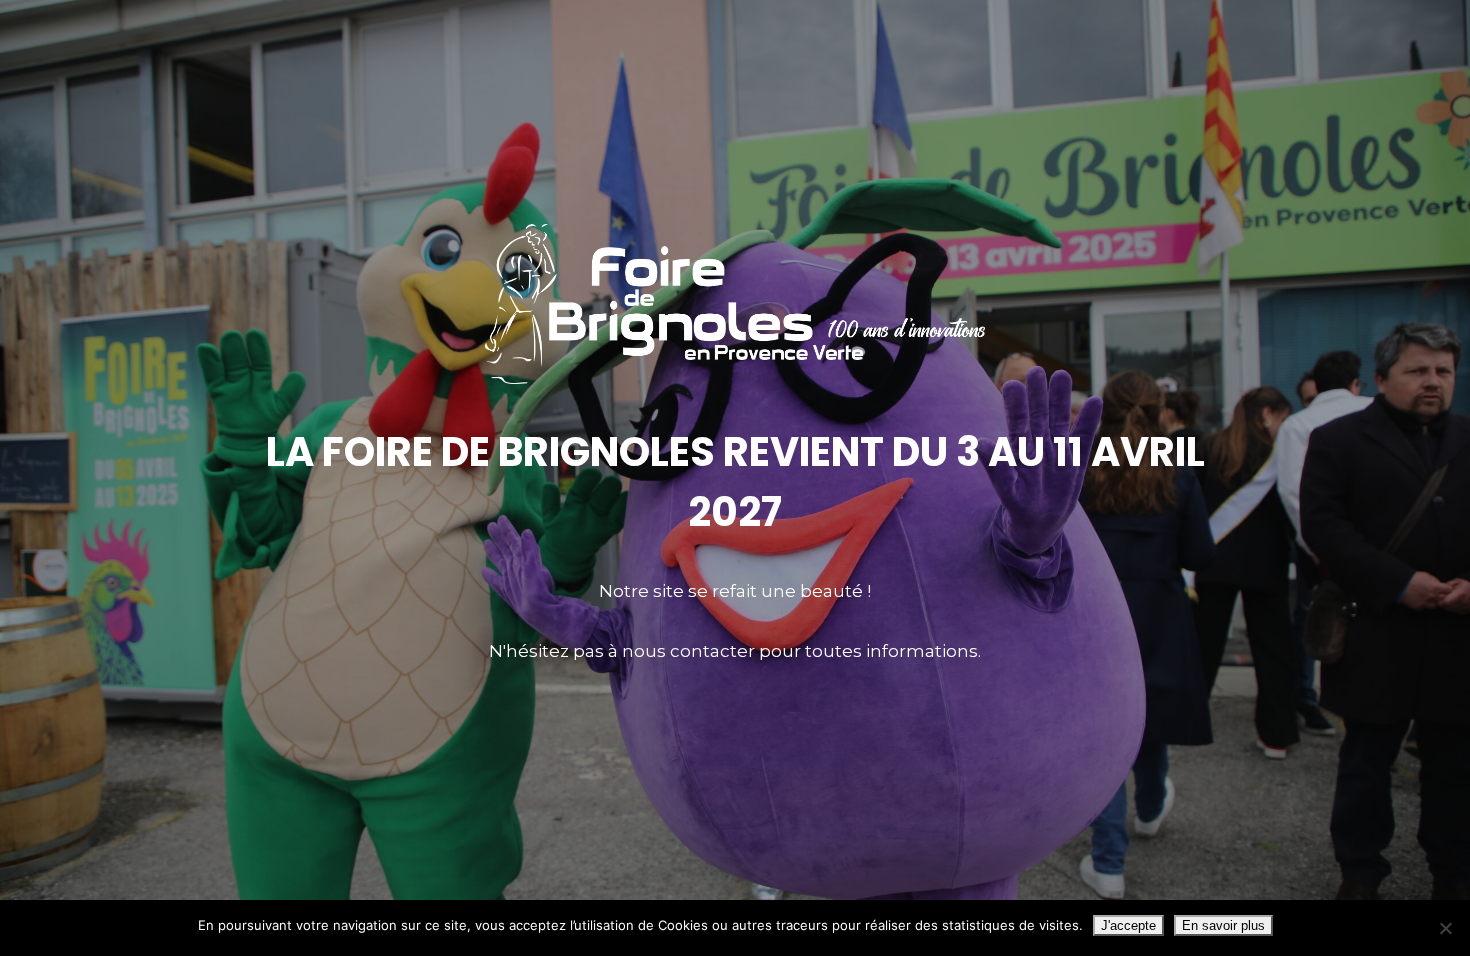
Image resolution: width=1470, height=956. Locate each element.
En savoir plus (1223, 925)
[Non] (1445, 928)
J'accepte (1128, 925)
